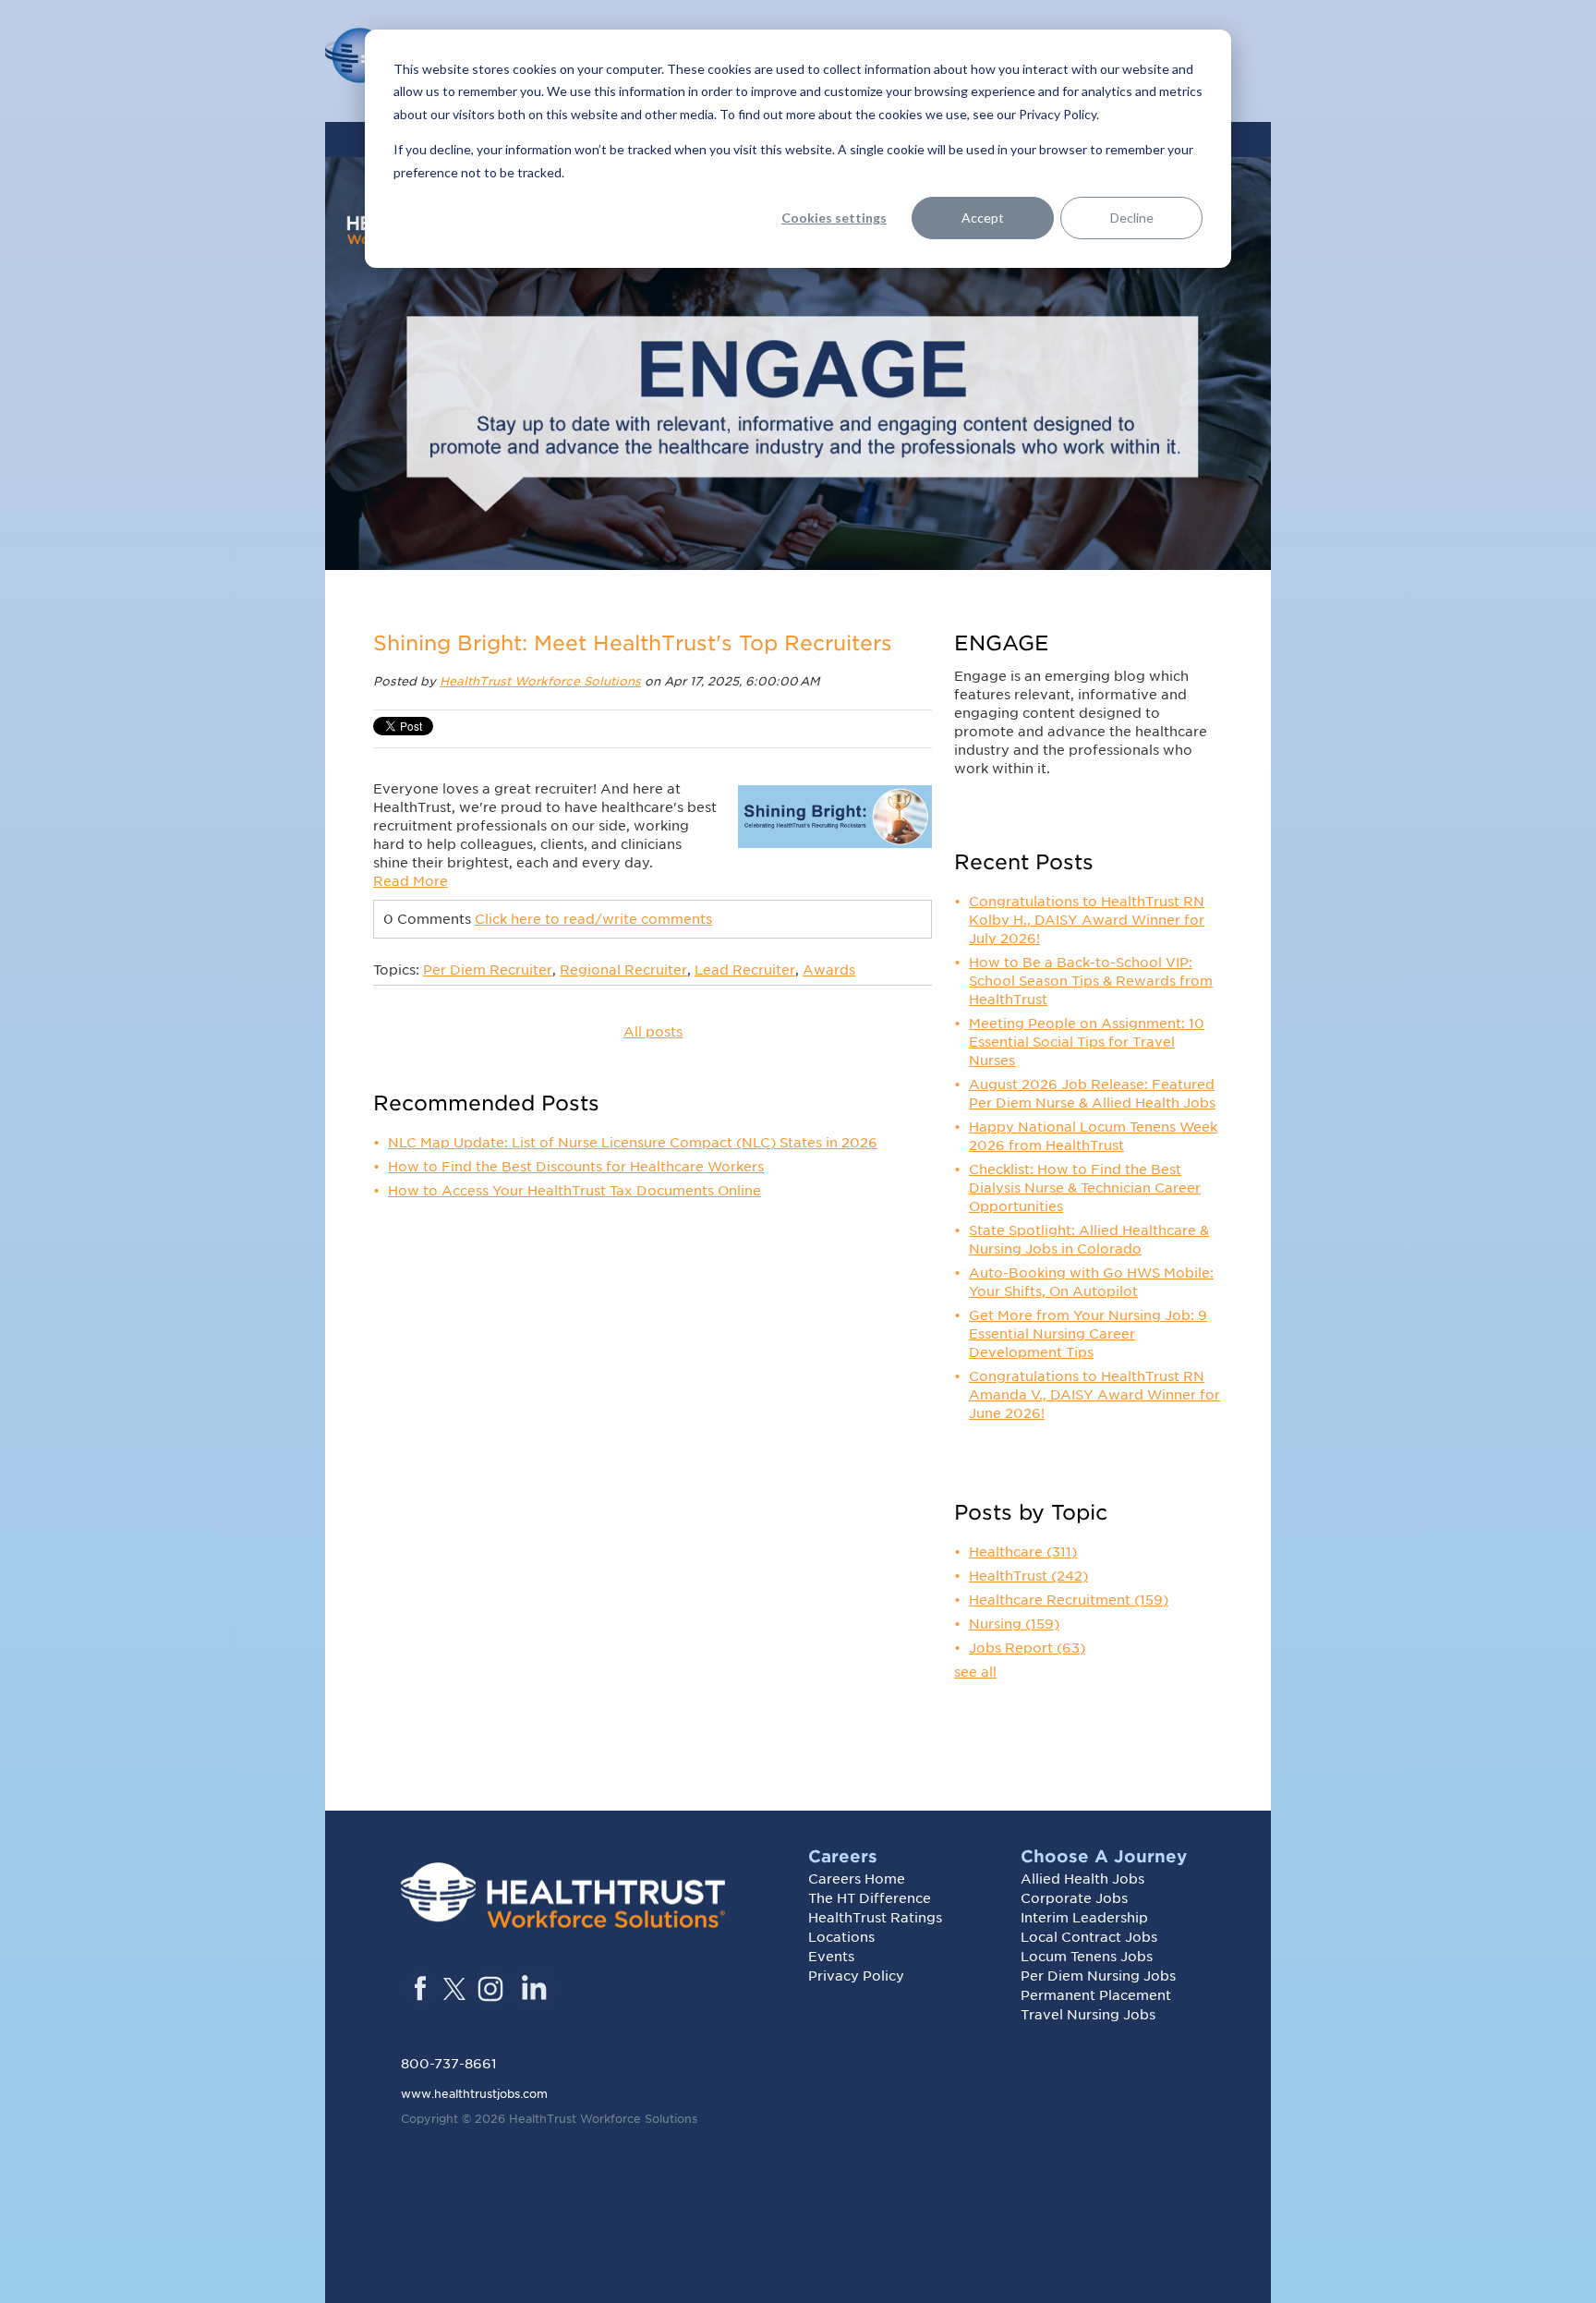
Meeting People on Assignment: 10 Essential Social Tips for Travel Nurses (1087, 1042)
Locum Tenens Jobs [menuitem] (1087, 1957)
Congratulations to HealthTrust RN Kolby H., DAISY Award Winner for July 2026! (1087, 920)
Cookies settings (834, 218)
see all (975, 1672)
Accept (983, 218)
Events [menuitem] (831, 1957)
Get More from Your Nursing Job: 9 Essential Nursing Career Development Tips (1088, 1334)
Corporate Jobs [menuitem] (1074, 1898)
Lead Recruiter (745, 970)
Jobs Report (1027, 1648)
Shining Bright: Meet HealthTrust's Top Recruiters (633, 643)
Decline (1132, 218)
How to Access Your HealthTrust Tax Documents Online (574, 1191)
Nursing (1014, 1624)
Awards (829, 970)
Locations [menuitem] (841, 1937)
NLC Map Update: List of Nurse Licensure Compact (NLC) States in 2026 (633, 1143)
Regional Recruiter (623, 970)
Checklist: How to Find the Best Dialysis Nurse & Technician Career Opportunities (1085, 1188)
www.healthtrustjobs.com (474, 2094)
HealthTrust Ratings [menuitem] (875, 1918)
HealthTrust (1028, 1576)
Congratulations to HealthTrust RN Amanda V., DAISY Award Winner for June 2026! (1094, 1395)
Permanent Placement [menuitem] (1096, 1995)
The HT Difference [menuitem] (870, 1898)
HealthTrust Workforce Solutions (540, 681)
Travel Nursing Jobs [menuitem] (1088, 2015)
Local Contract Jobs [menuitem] (1089, 1937)
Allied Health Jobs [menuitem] (1082, 1879)
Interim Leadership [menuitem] (1084, 1918)
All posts (653, 1032)
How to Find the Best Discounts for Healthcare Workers (576, 1167)
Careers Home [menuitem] (857, 1879)
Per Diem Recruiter (488, 970)
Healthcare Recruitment (1069, 1600)
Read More (411, 881)
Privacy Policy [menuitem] (856, 1976)
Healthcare (1023, 1552)
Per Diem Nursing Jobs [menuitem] (1098, 1976)
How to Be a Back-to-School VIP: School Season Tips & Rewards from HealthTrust (1091, 981)
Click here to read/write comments (593, 919)
